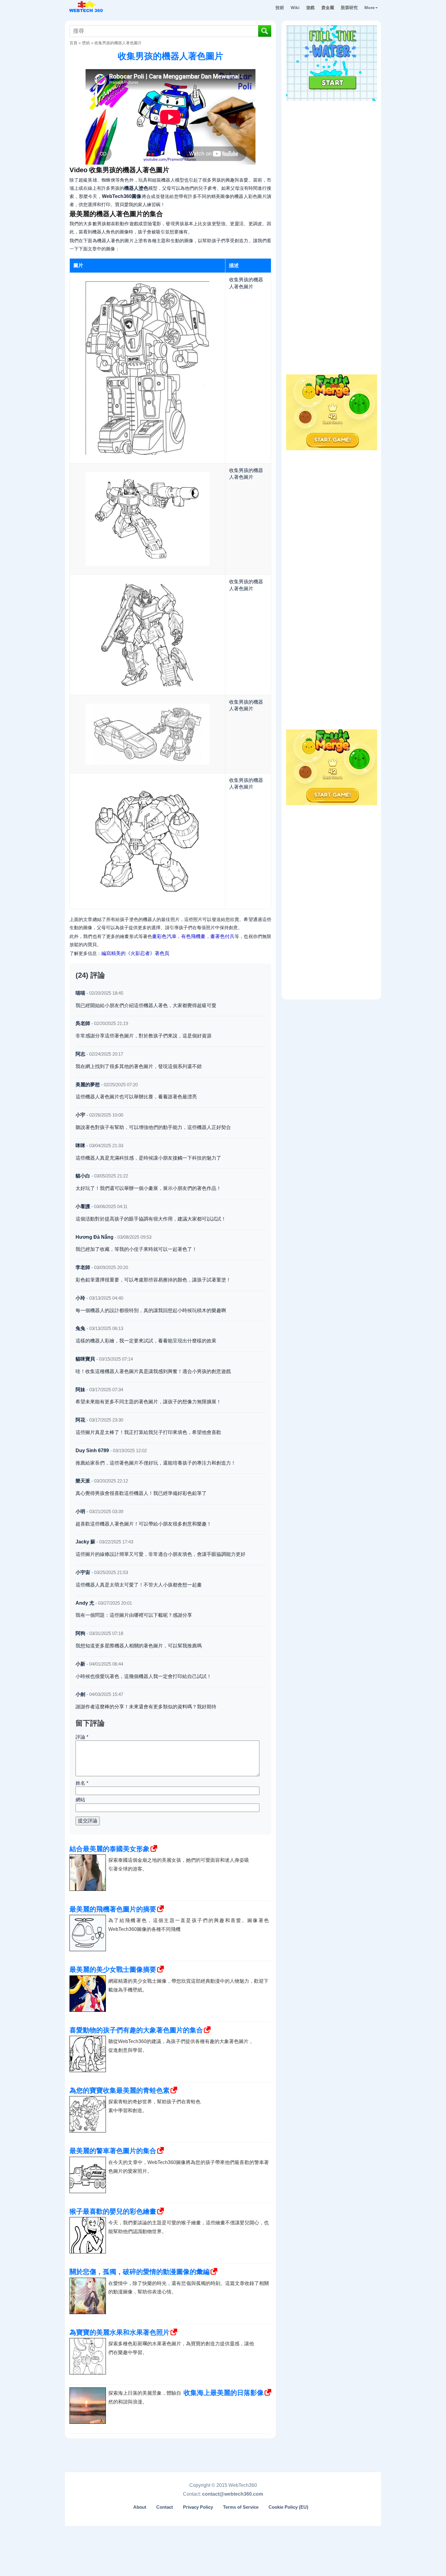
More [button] (370, 8)
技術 (280, 8)
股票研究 (349, 8)
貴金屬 (328, 8)
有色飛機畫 (193, 936)
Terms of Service (241, 2507)
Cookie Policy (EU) (288, 2507)
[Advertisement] (332, 142)
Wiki (295, 8)
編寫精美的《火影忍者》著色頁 (135, 953)
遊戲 (310, 8)
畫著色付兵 (223, 936)
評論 (82, 1737)
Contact (165, 2507)
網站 (80, 1800)
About (140, 2507)
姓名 (82, 1783)
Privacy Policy (198, 2507)
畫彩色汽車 (164, 936)
